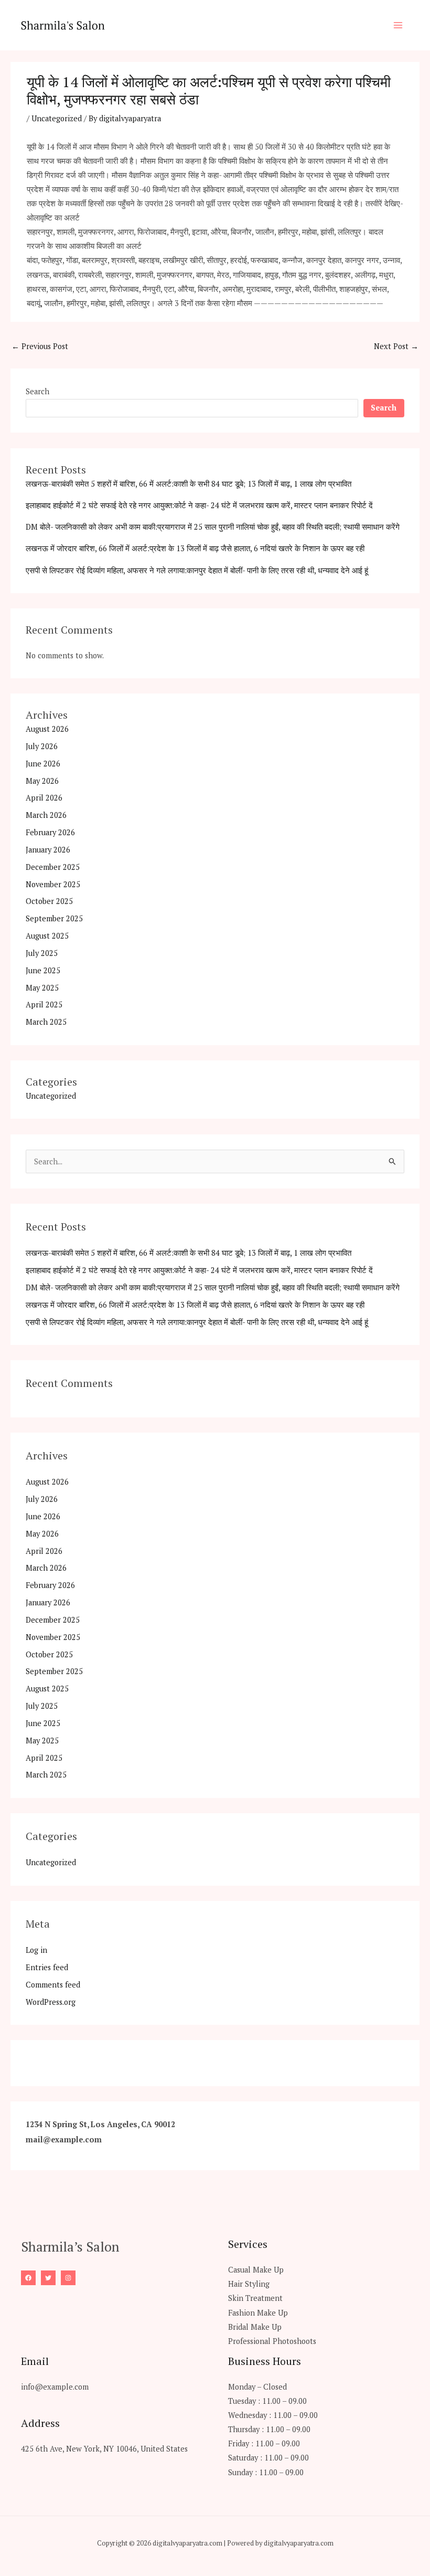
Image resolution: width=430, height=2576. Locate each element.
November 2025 (53, 884)
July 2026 (42, 746)
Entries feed (47, 1967)
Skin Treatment (255, 2298)
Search (37, 391)
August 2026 (47, 729)
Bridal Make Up (255, 2327)
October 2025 (49, 901)
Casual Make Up (256, 2270)
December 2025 (53, 867)
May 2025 (42, 988)
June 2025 (43, 970)
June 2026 (43, 764)
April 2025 (44, 1005)
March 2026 (46, 815)
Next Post (396, 346)
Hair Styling (249, 2284)
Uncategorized (57, 118)
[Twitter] (48, 2278)
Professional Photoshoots (272, 2341)
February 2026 (50, 832)
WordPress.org (51, 2002)
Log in (36, 1950)
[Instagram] (68, 2278)
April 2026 (44, 798)
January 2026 (48, 850)
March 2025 (46, 1022)
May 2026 (42, 781)
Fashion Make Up (258, 2313)
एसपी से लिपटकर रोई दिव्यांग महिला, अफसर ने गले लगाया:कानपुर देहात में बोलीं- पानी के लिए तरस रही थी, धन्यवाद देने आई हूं (197, 570)
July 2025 (42, 953)
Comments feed (53, 1985)
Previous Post (40, 346)
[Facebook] (28, 2278)
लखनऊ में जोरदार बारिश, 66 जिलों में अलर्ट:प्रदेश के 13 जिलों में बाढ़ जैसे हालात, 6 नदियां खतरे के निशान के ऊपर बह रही (195, 548)
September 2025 (54, 918)
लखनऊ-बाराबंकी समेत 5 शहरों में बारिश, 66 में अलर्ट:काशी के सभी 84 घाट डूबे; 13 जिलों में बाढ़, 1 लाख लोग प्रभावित (189, 484)
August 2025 (47, 936)
